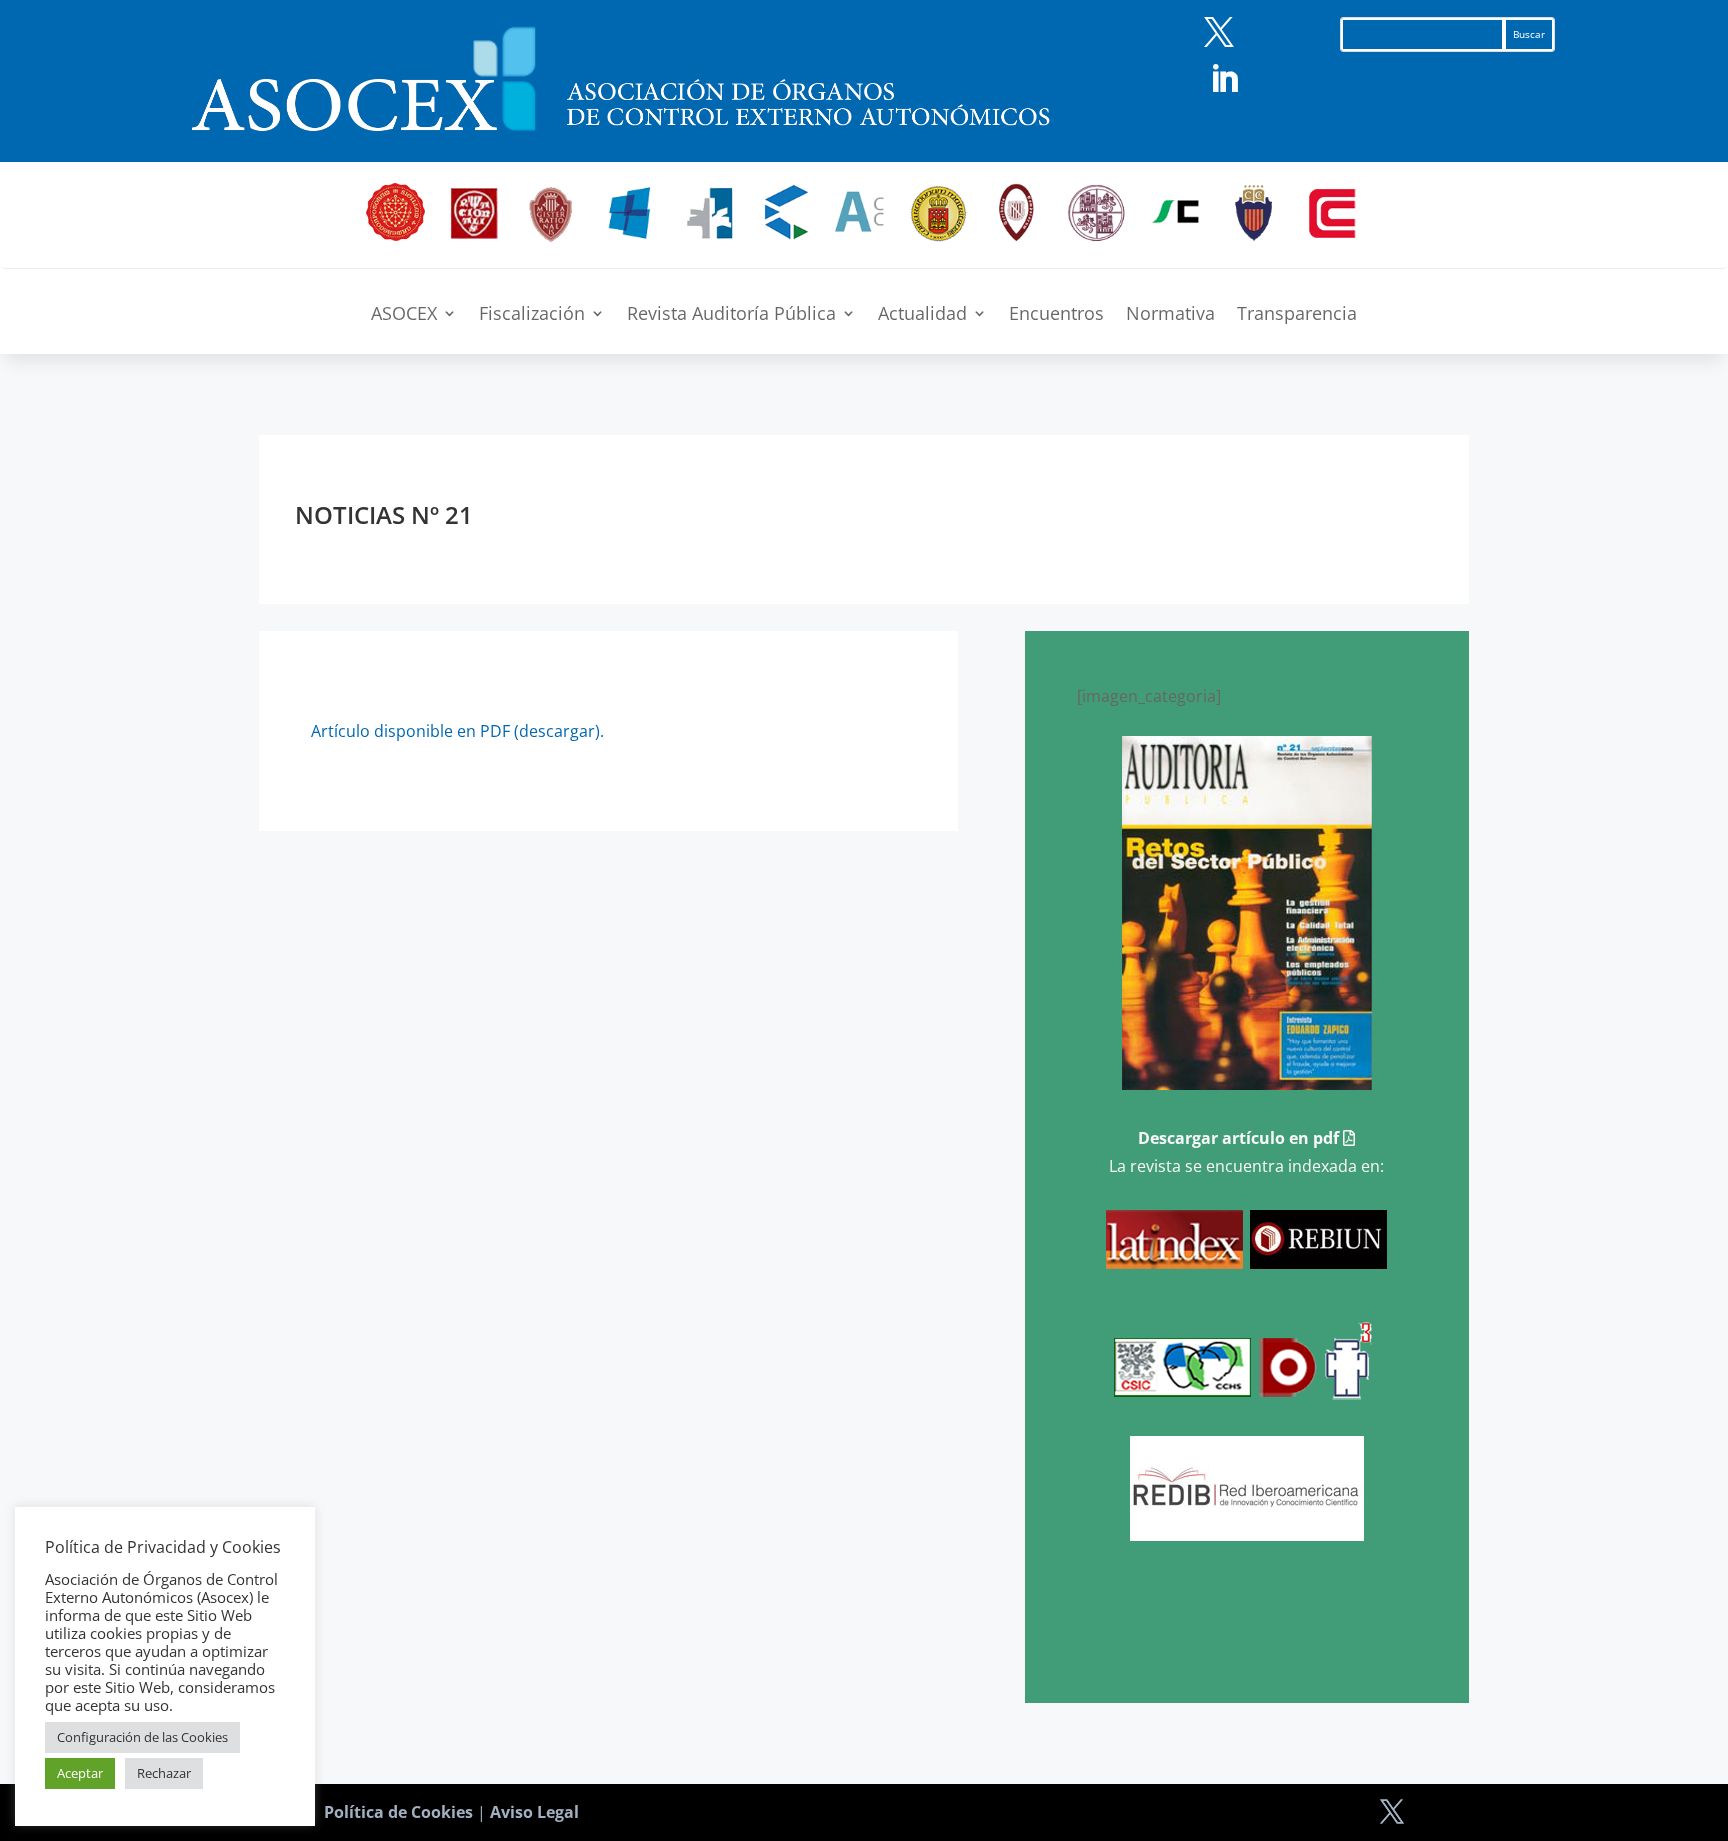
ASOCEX (404, 315)
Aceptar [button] (80, 1773)
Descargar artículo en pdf (1240, 1138)
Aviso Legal (534, 1812)
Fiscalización (532, 315)
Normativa (1170, 315)
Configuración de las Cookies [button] (142, 1737)
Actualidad (922, 315)
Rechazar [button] (164, 1773)
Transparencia (1297, 315)
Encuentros (1056, 315)
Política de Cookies (398, 1812)
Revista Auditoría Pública (731, 315)
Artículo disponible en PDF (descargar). (457, 731)
